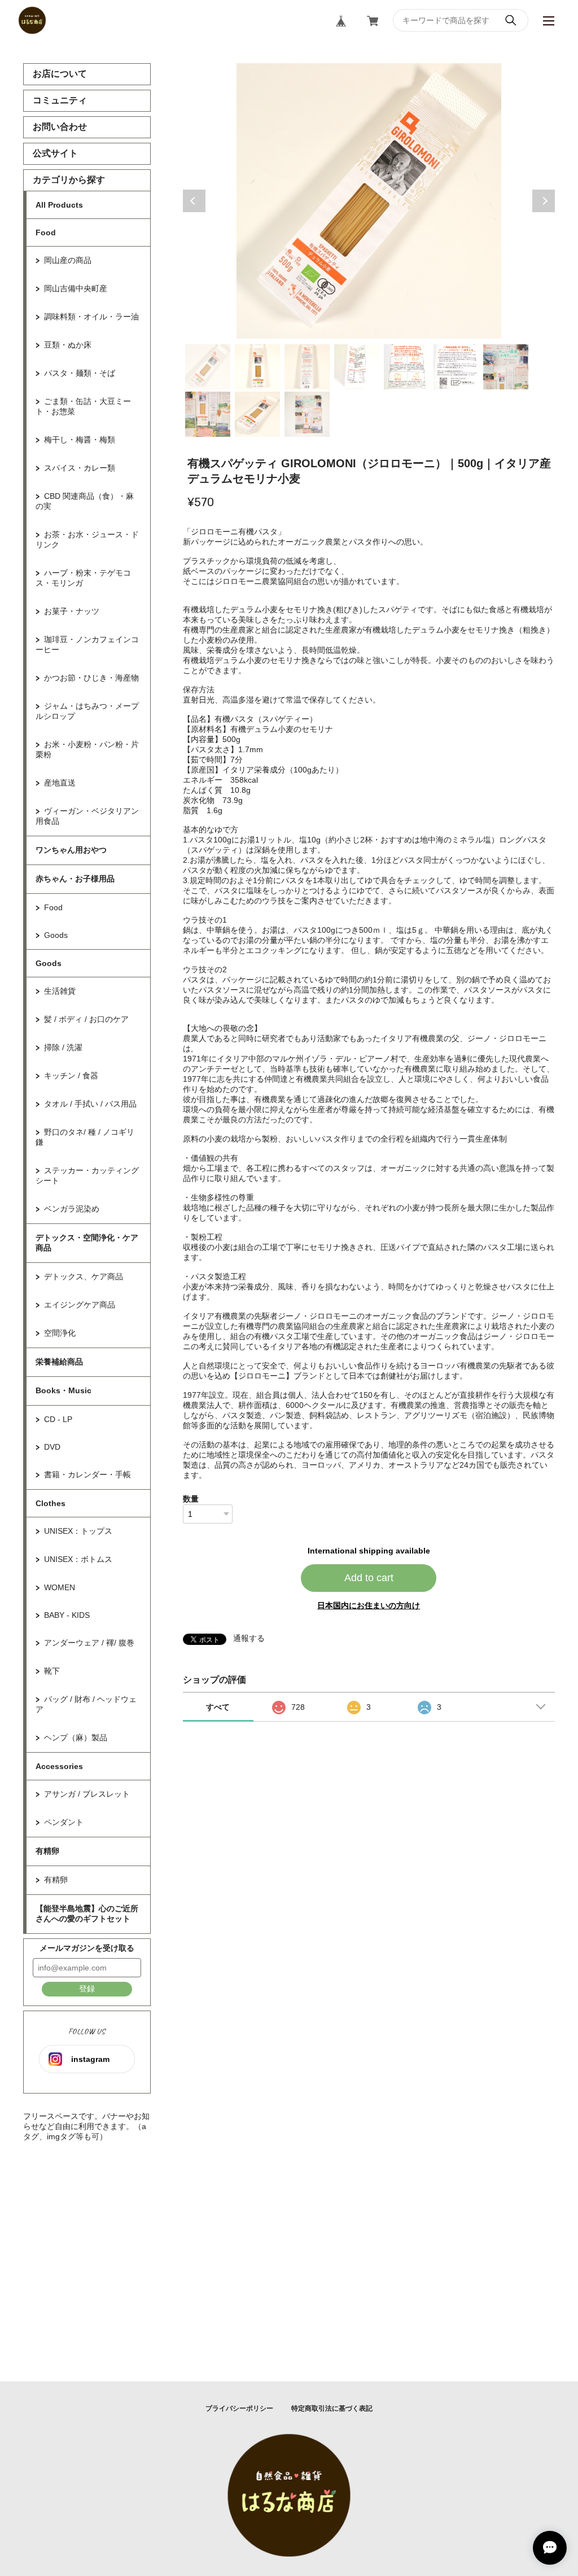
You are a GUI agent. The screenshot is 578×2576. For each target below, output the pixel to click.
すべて (218, 1707)
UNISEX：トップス (78, 1531)
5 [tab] (406, 367)
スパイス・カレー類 (80, 468)
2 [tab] (257, 367)
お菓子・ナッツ (72, 611)
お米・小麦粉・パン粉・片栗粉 (87, 749)
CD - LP (58, 1419)
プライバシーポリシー (239, 2408)
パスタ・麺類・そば (80, 373)
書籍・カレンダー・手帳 (87, 1474)
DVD (52, 1447)
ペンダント (64, 1822)
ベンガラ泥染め (72, 1209)
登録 (87, 1989)
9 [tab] (257, 414)
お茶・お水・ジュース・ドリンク (87, 539)
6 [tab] (456, 367)
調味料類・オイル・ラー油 (91, 317)
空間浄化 (60, 1333)
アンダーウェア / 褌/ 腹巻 (89, 1643)
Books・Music (64, 1390)
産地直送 (60, 783)
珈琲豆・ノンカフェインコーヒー (87, 644)
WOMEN (60, 1587)
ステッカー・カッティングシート (87, 1175)
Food (46, 232)
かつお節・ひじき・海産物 (91, 678)
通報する (249, 1638)
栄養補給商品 (59, 1362)
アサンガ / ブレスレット (87, 1794)
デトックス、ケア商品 (84, 1276)
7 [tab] (506, 367)
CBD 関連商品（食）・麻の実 (85, 501)
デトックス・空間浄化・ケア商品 (87, 1243)
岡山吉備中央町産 (76, 288)
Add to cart (369, 1578)
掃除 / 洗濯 (63, 1047)
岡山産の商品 (68, 260)
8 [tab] (208, 414)
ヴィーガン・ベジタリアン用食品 (87, 816)
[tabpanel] (369, 201)
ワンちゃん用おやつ (71, 850)
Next (544, 201)
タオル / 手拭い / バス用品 (90, 1104)
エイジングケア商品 (80, 1305)
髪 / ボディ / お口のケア (86, 1019)
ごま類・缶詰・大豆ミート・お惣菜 (83, 406)
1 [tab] (208, 367)
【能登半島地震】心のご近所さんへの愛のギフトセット (87, 1914)
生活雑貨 (60, 991)
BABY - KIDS (67, 1615)
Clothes (51, 1503)
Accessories (59, 1766)
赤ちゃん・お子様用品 (75, 879)
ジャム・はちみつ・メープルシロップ (87, 711)
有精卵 (47, 1851)
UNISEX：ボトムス (78, 1559)
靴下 (52, 1671)
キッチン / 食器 (71, 1076)
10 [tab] (307, 414)
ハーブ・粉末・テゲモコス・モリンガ (83, 578)
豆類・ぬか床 (68, 345)
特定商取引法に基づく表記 (332, 2408)
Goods (56, 935)
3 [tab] (307, 367)
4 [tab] (357, 367)
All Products (59, 205)
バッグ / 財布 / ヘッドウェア (86, 1704)
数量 (191, 1499)
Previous (194, 201)
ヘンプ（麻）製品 (76, 1737)
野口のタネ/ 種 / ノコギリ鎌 (85, 1137)
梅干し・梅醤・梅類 (80, 440)
